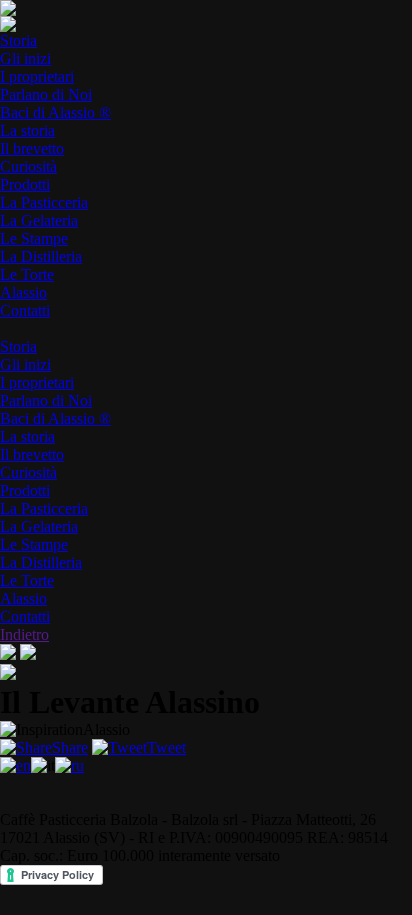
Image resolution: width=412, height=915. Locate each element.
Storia (18, 40)
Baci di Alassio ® (55, 112)
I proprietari (37, 76)
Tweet (166, 747)
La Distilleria (41, 256)
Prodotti (25, 184)
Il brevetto (32, 148)
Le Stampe (34, 238)
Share (70, 747)
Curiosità (28, 166)
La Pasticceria (44, 202)
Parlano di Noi (46, 94)
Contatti (25, 310)
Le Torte (27, 274)
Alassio (23, 292)
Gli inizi (25, 58)
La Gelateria (39, 220)
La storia (27, 130)
